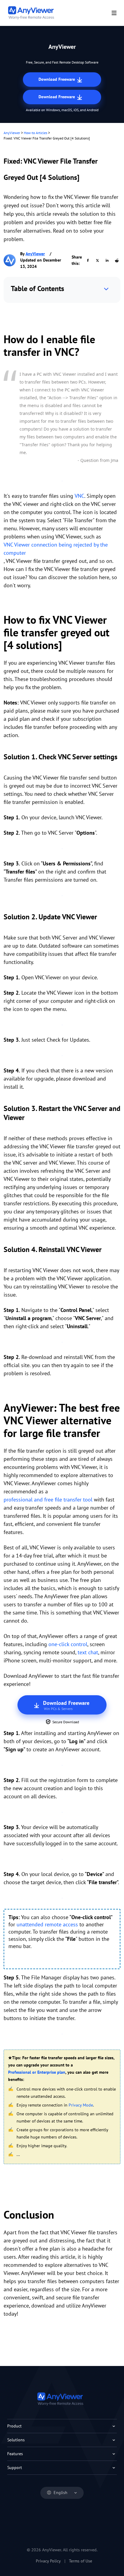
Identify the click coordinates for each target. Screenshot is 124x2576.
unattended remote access (47, 1924)
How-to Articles (36, 133)
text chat (88, 1652)
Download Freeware (57, 79)
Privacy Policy (48, 2561)
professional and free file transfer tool (48, 1500)
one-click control (68, 1644)
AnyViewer (12, 133)
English (60, 2493)
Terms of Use (81, 2561)
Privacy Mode (81, 2105)
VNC (79, 496)
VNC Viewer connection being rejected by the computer (56, 549)
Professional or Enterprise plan (37, 2072)
